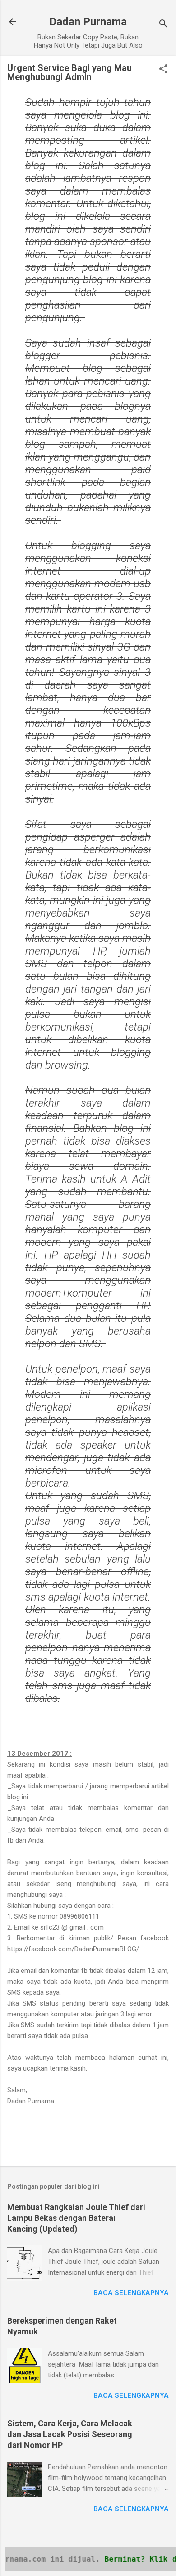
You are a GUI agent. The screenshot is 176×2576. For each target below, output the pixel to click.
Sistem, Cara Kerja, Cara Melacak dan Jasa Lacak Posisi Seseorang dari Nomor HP (70, 2434)
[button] (163, 70)
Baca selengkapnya (131, 2293)
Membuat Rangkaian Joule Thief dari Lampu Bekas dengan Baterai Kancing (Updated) (76, 2218)
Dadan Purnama (88, 22)
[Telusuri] (163, 25)
